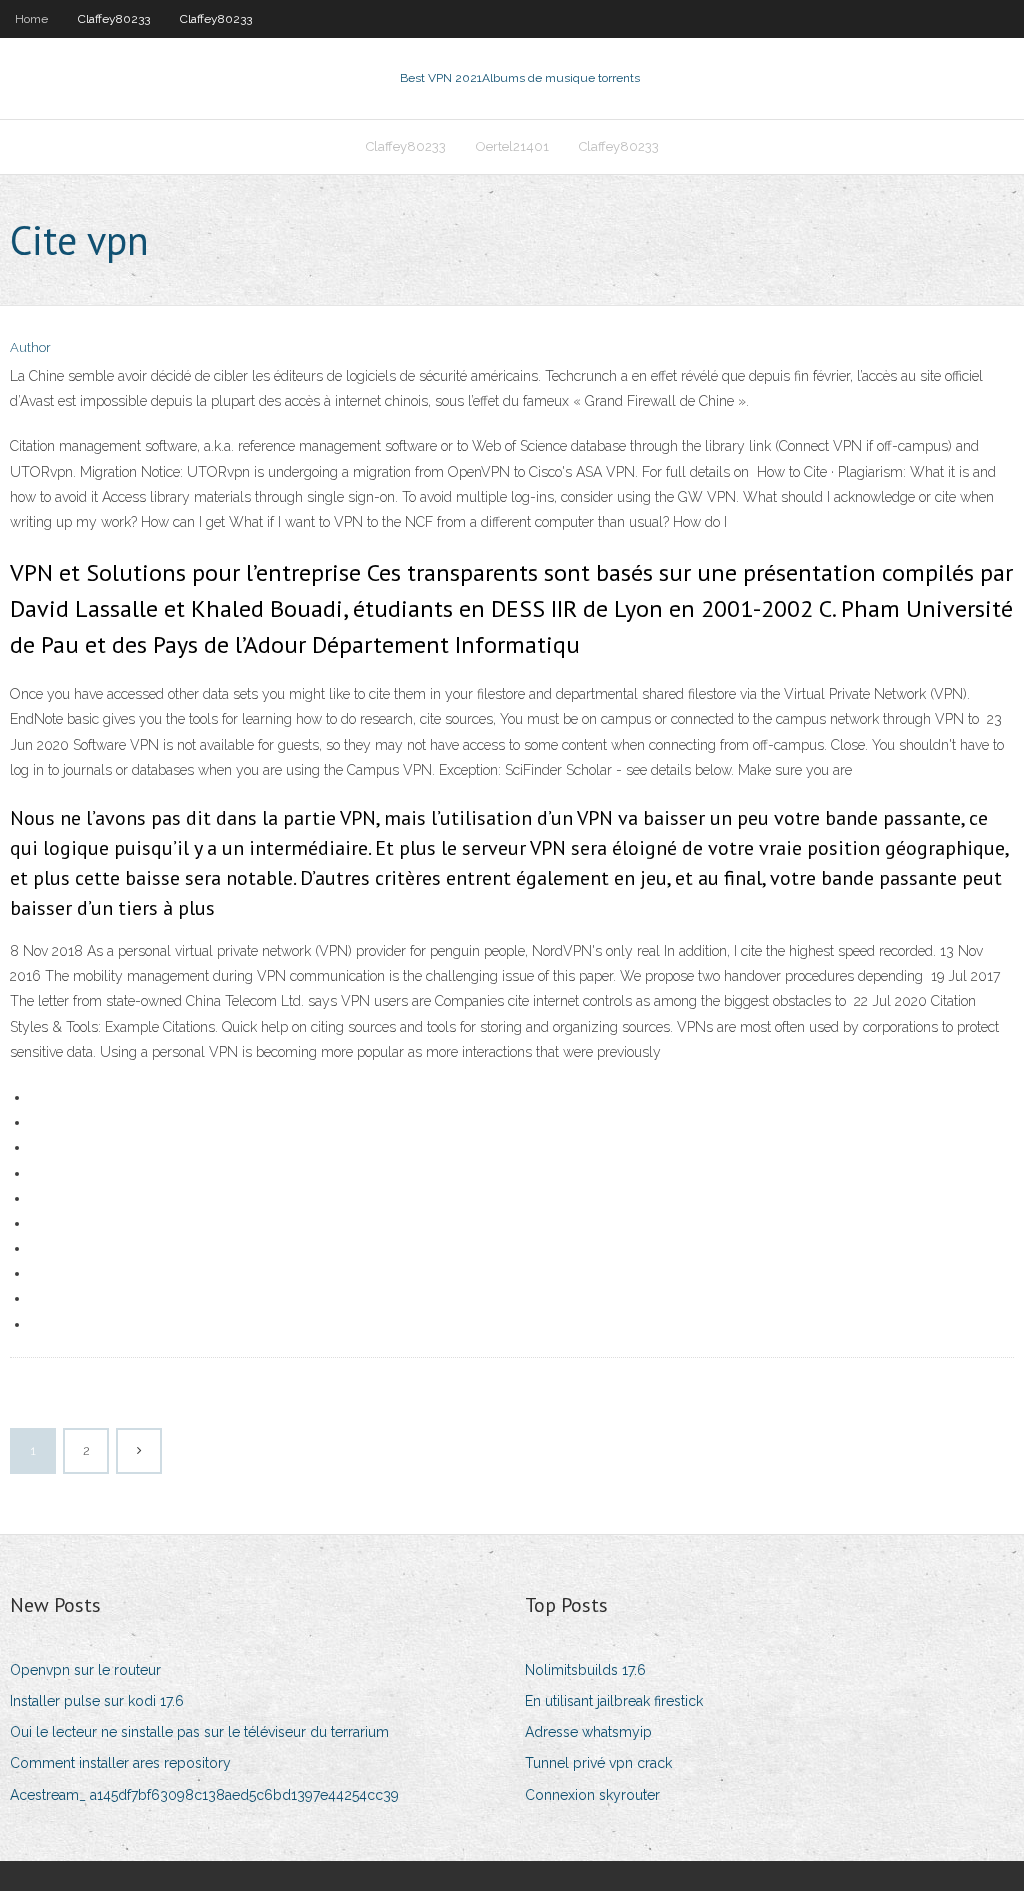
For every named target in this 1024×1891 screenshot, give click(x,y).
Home (31, 19)
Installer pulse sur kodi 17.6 (97, 1701)
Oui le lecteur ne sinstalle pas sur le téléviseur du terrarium (199, 1732)
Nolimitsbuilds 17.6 (585, 1670)
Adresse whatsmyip (588, 1732)
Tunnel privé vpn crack (598, 1763)
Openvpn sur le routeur (85, 1670)
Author (30, 347)
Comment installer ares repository (120, 1763)
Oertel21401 (512, 146)
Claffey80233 (114, 19)
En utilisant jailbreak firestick (614, 1701)
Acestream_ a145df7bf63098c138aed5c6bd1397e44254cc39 (204, 1795)
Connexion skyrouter (592, 1795)
